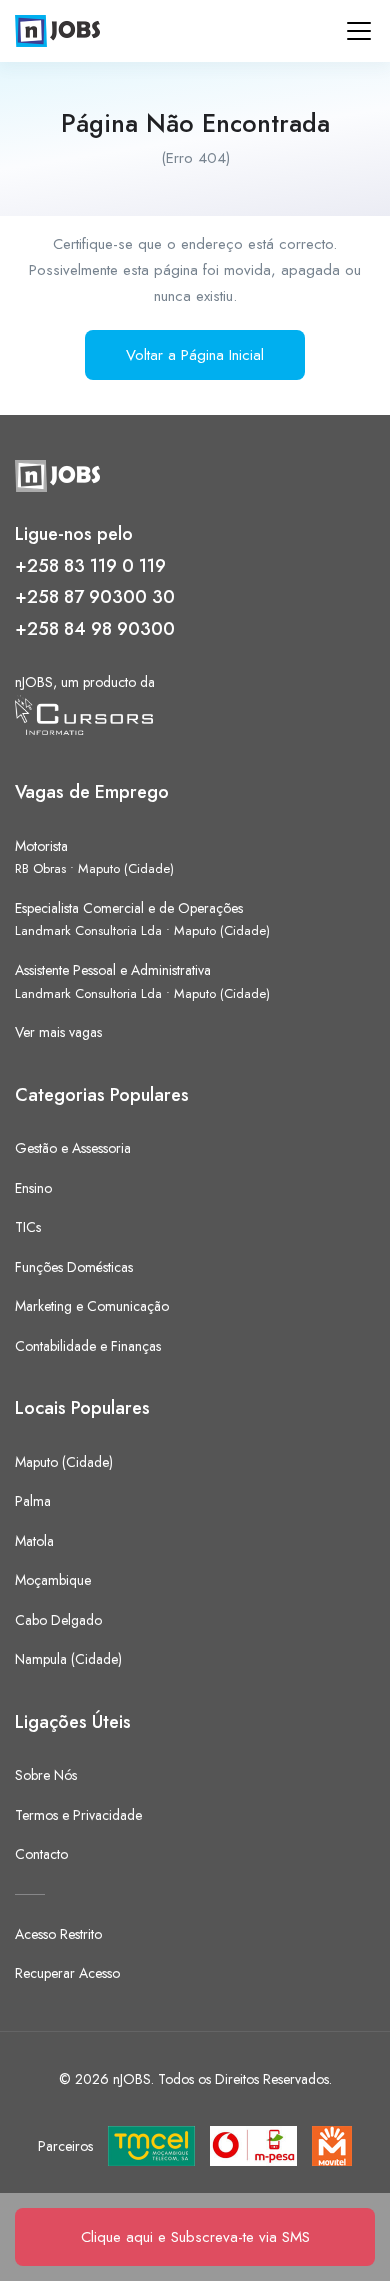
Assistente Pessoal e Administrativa (113, 970)
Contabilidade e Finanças (88, 1346)
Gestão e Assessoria (73, 1148)
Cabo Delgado (58, 1620)
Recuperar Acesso (67, 1973)
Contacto (41, 1854)
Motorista (41, 846)
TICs (28, 1227)
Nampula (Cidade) (68, 1659)
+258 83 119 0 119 (90, 566)
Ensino (33, 1188)
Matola (34, 1541)
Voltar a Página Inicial (195, 355)
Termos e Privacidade (78, 1815)
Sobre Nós (46, 1775)
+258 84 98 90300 (95, 629)
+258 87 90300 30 (95, 597)
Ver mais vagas (58, 1032)
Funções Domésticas (74, 1267)
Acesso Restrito (58, 1934)
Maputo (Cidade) (126, 868)
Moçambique (53, 1580)
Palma (33, 1501)
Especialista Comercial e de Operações (129, 908)
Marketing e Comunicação (92, 1306)
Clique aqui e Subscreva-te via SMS (195, 2237)
